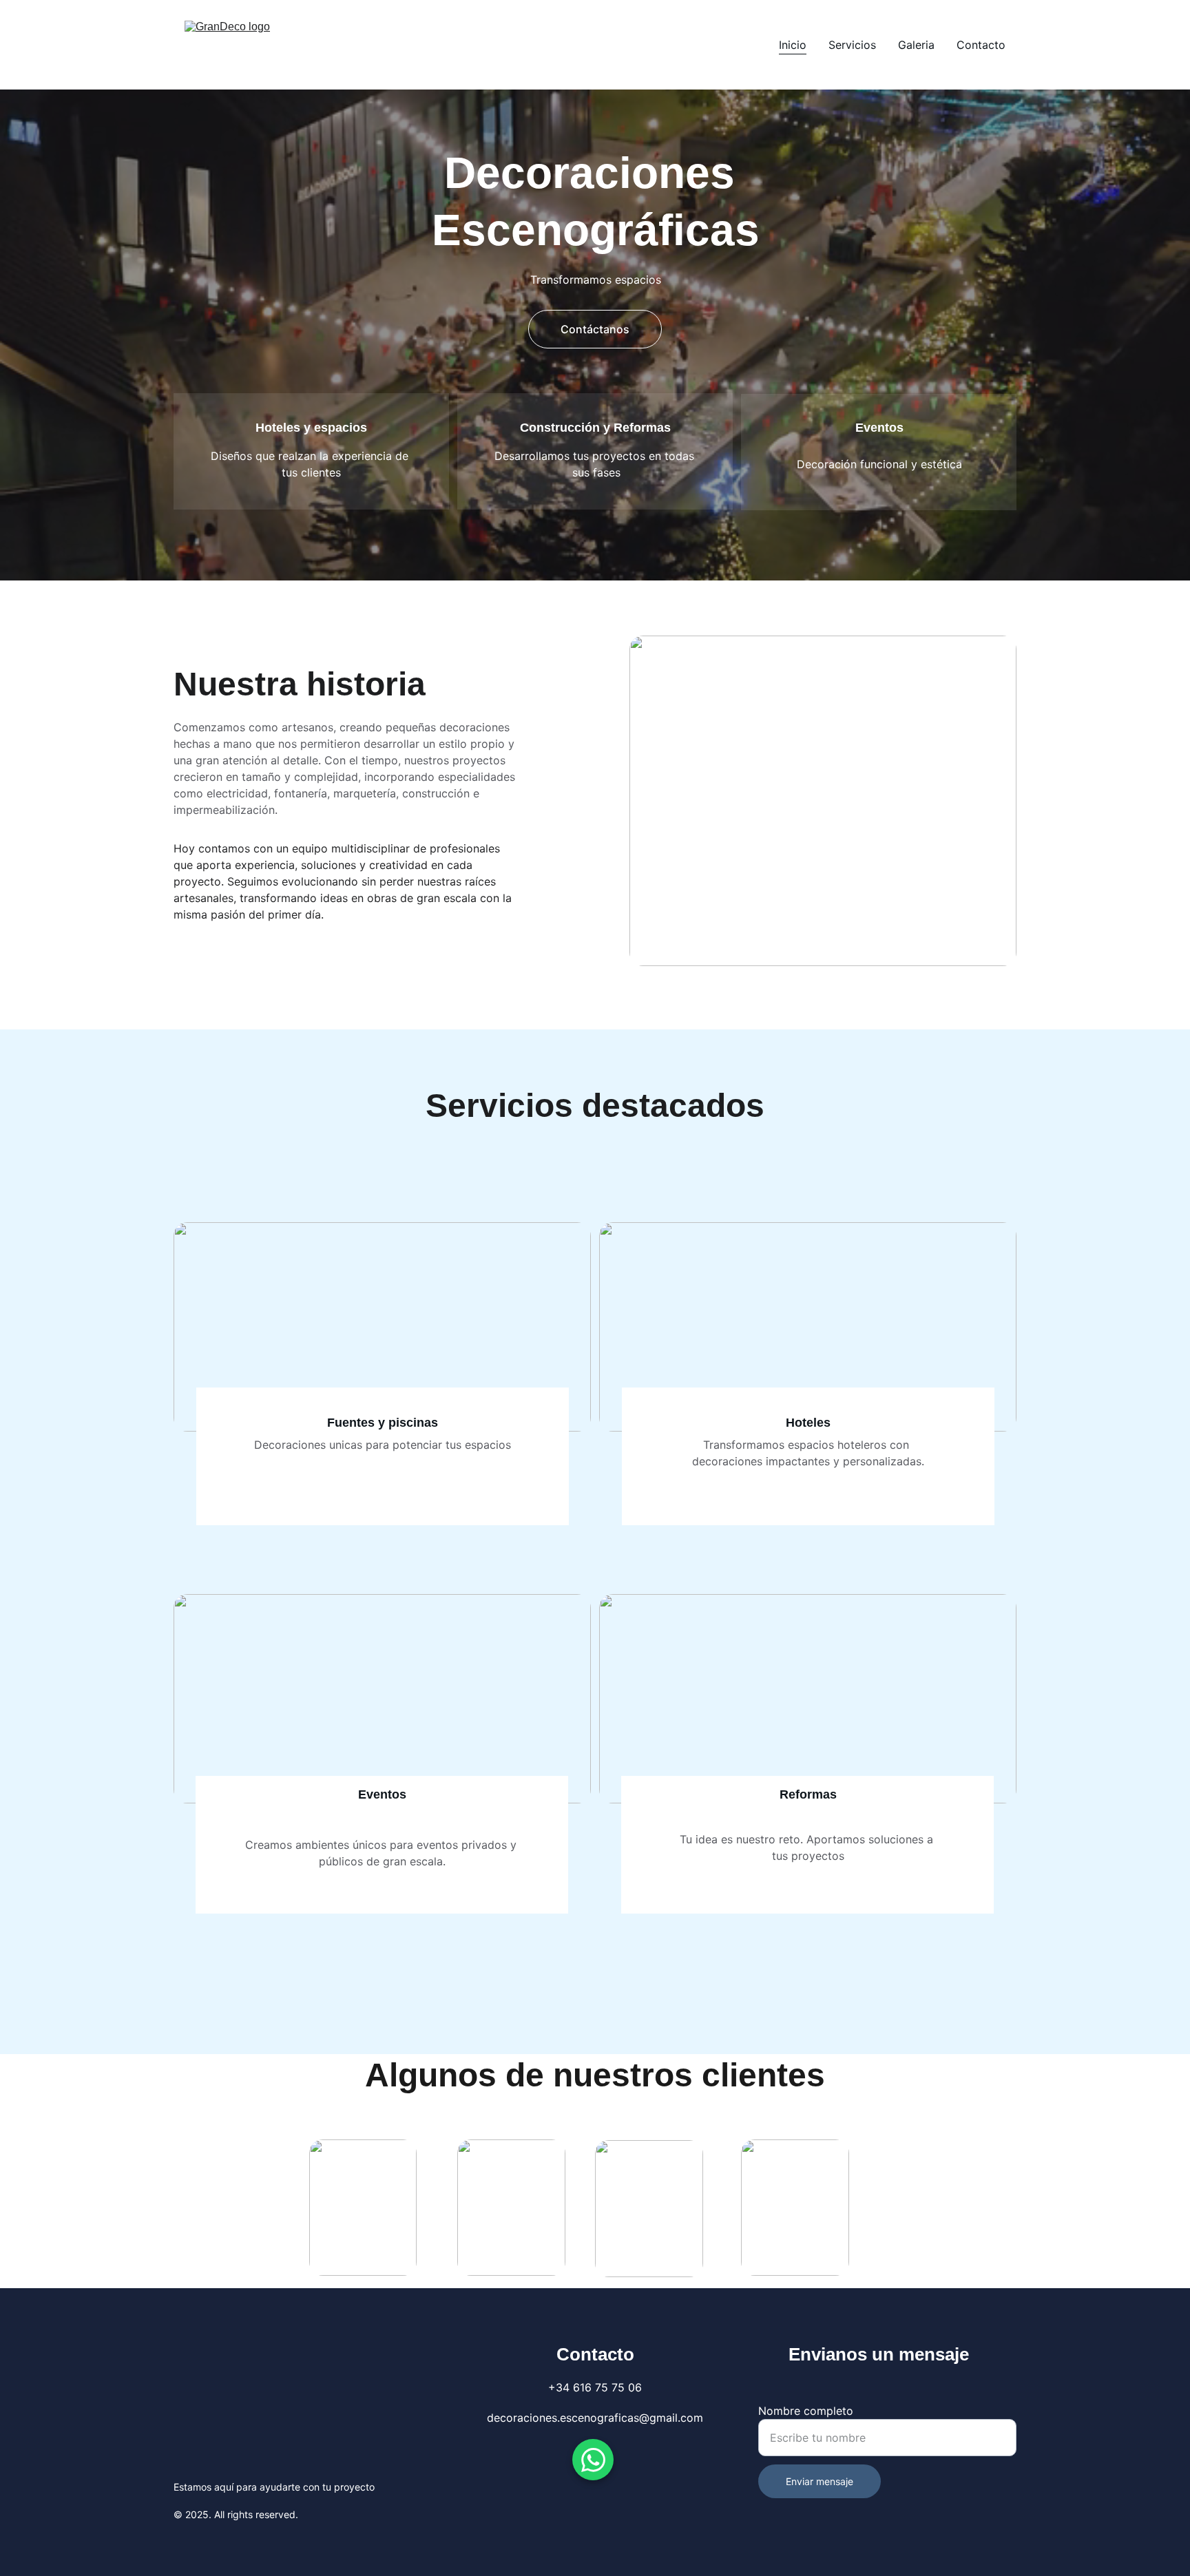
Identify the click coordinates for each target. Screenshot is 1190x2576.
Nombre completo (806, 2411)
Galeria (916, 45)
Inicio (793, 45)
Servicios (852, 45)
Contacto (981, 45)
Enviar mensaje (820, 2481)
